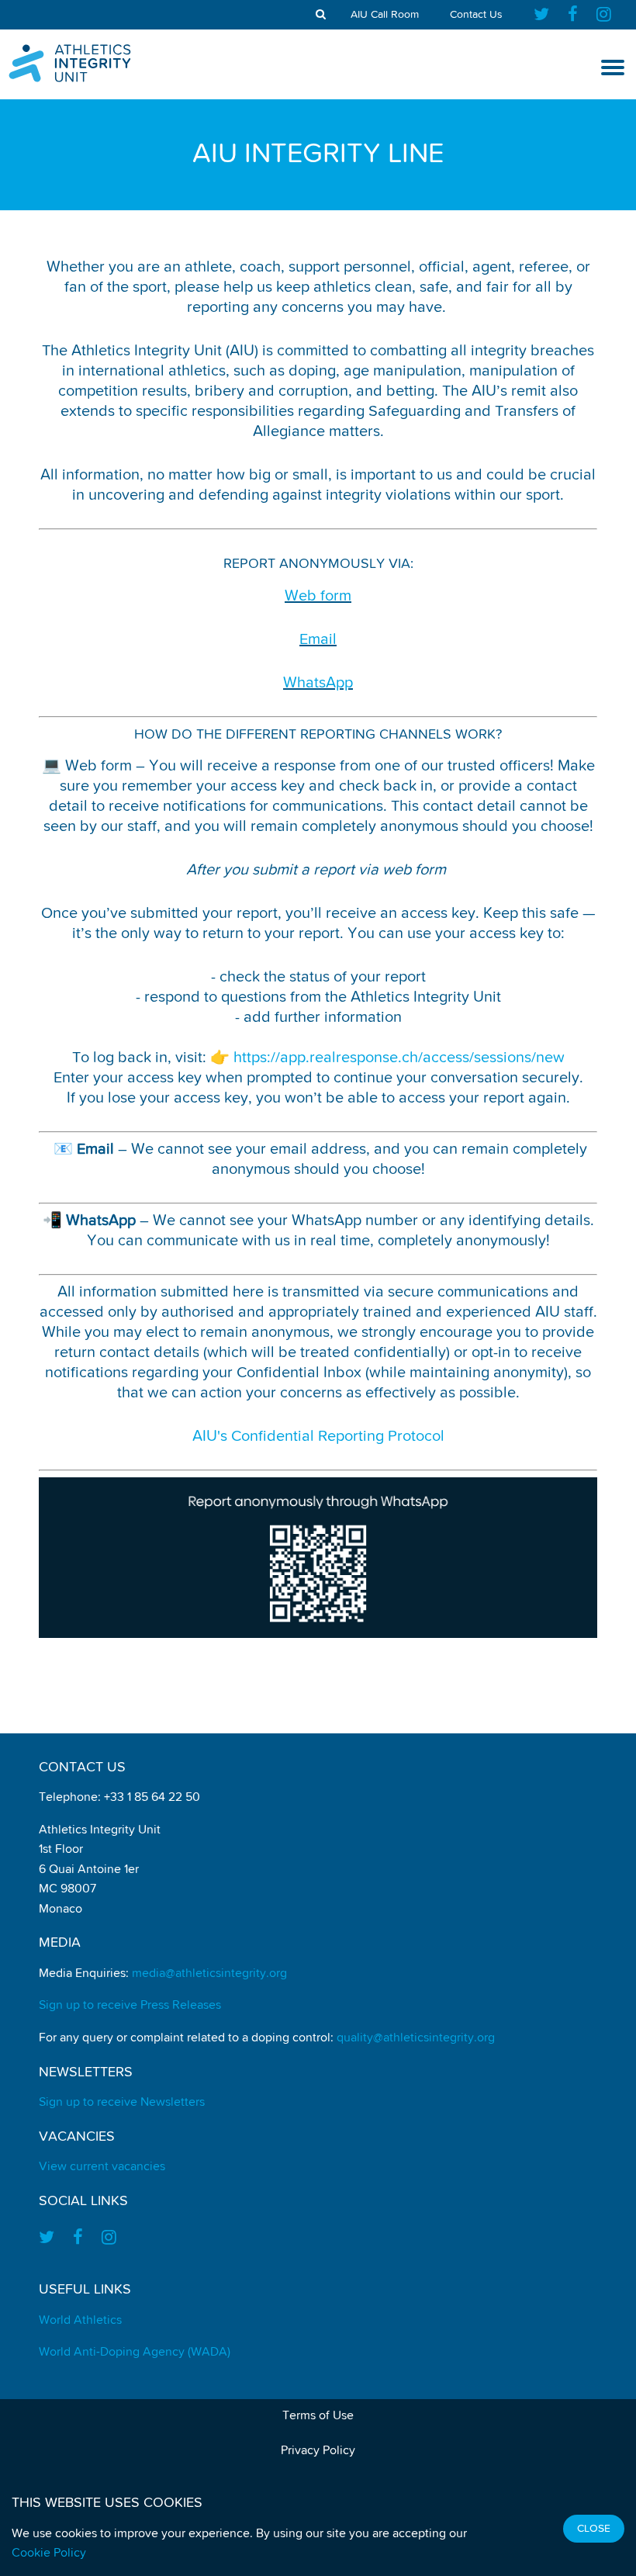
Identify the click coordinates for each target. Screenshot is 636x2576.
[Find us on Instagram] (604, 15)
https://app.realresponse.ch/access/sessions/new (399, 1058)
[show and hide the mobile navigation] (613, 68)
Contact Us (476, 15)
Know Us (32, 265)
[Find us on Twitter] (546, 15)
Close (594, 2529)
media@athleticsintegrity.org (209, 1974)
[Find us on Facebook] (573, 15)
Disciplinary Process (67, 192)
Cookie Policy (49, 2553)
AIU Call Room (385, 15)
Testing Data (45, 302)
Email (318, 639)
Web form (318, 596)
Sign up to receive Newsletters (122, 2103)
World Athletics (80, 2321)
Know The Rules (53, 118)
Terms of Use (318, 2416)
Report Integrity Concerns (86, 338)
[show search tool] (321, 15)
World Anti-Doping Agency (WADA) (135, 2353)
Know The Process (60, 154)
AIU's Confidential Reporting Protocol (318, 1436)
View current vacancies (102, 2167)
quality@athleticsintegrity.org (416, 2038)
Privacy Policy (318, 2451)
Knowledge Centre (62, 228)
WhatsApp (318, 683)
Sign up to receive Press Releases (130, 2006)
